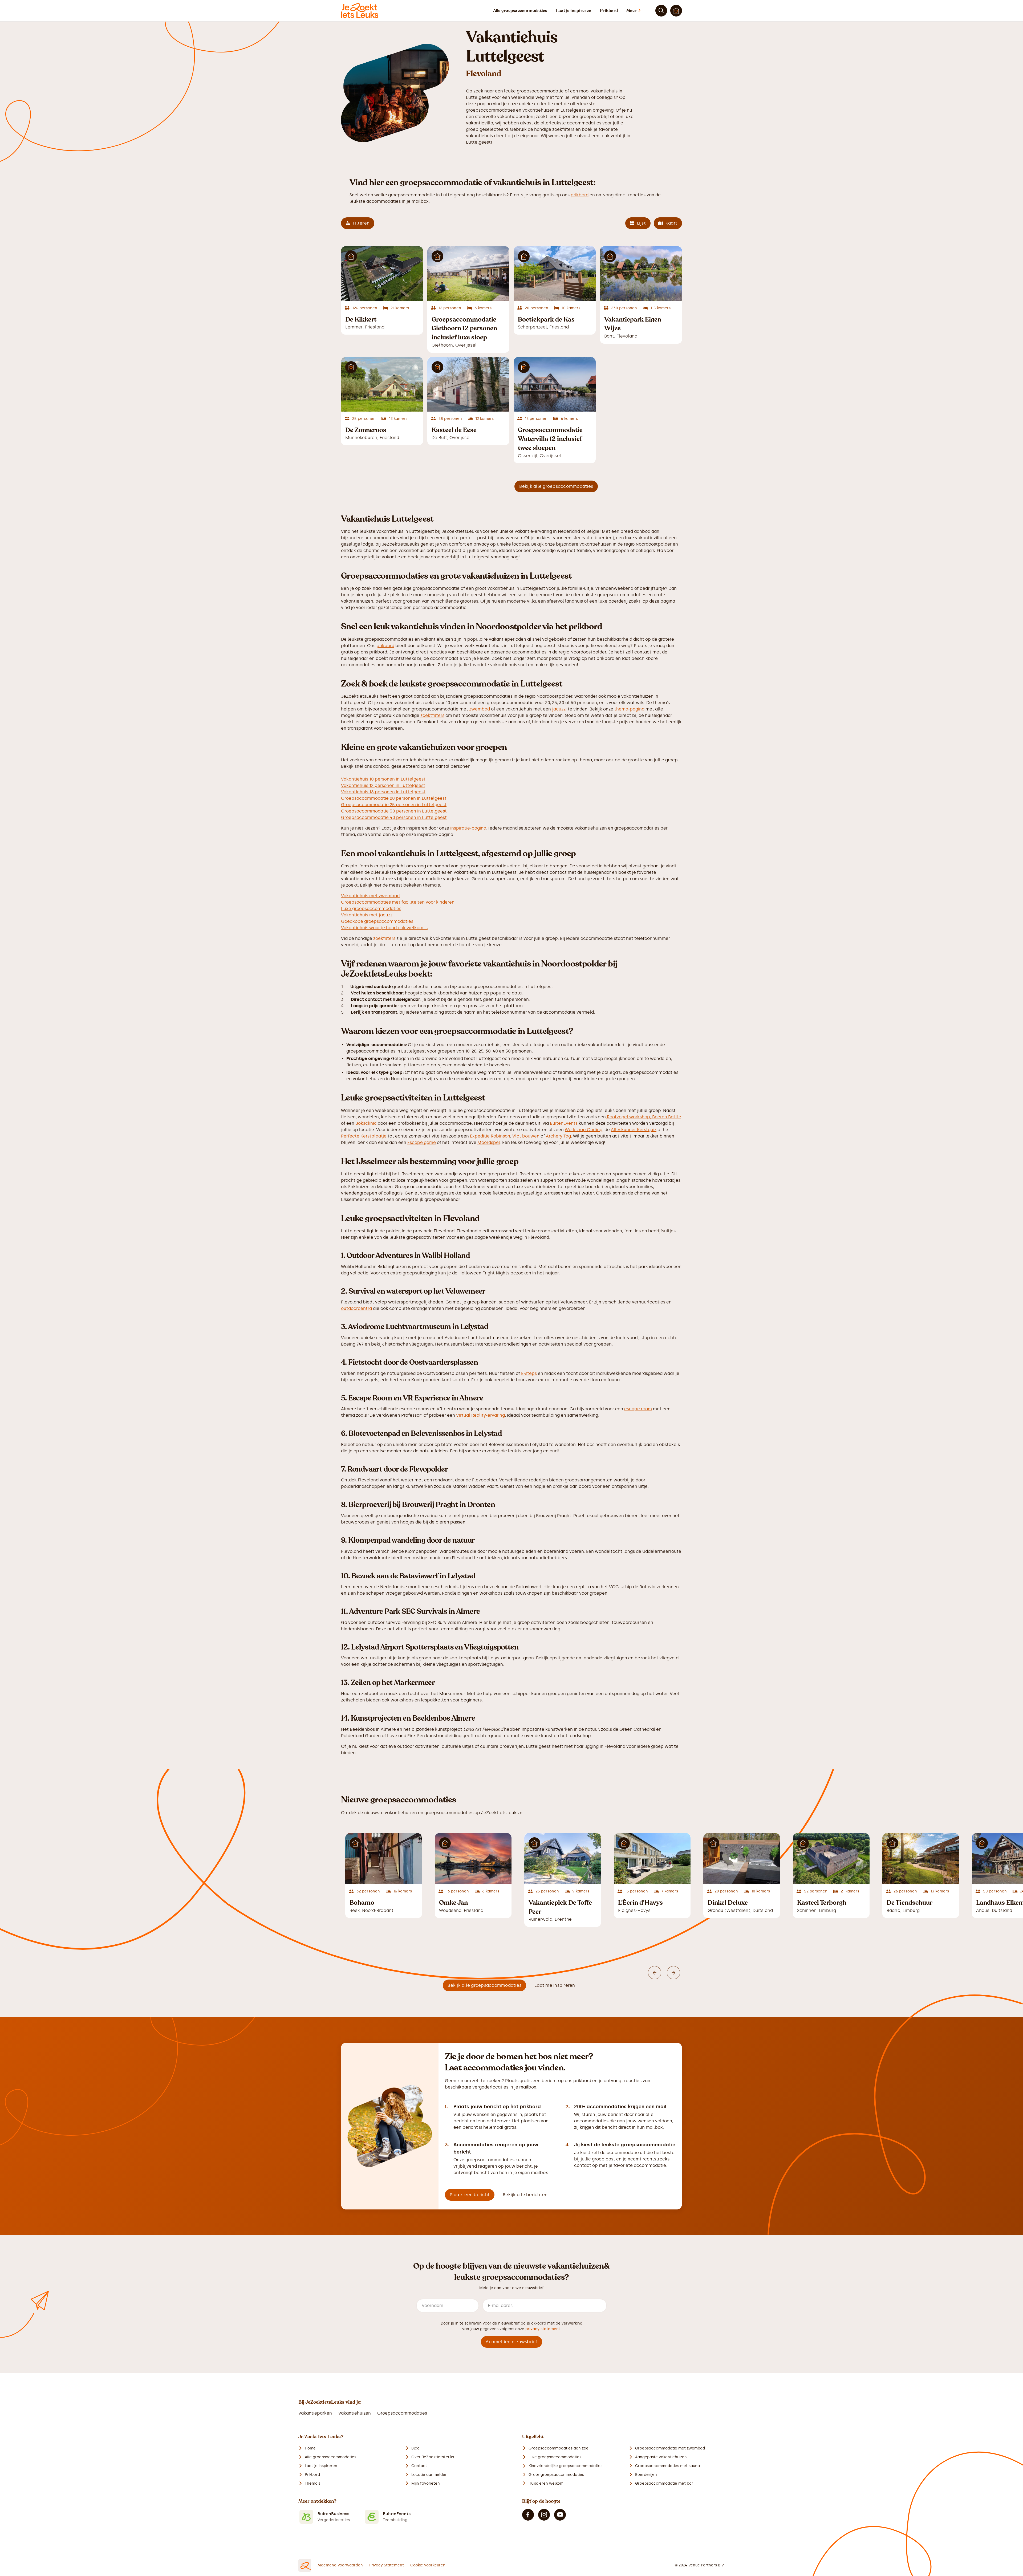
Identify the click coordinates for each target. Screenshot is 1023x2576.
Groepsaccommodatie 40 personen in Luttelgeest (394, 817)
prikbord (580, 195)
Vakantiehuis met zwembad (370, 896)
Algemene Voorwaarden (340, 2565)
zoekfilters (384, 938)
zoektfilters (432, 715)
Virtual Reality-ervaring (480, 1415)
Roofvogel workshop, (629, 1117)
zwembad (480, 709)
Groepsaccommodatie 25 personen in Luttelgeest (394, 805)
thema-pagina (629, 709)
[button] (639, 11)
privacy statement (543, 2329)
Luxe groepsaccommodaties (371, 909)
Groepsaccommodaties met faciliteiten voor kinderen (398, 902)
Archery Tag (558, 1136)
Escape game (422, 1142)
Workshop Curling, (584, 1130)
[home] (360, 11)
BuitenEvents (564, 1123)
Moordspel (489, 1142)
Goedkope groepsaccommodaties (377, 921)
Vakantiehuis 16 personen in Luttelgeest (383, 792)
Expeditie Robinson (490, 1136)
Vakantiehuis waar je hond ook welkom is (384, 928)
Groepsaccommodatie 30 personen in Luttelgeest (394, 811)
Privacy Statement (387, 2565)
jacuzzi (559, 709)
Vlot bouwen (526, 1136)
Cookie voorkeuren (428, 2565)
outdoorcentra (356, 1308)
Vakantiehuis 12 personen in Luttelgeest (383, 785)
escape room (638, 1409)
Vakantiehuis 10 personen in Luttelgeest (383, 779)
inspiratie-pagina (468, 828)
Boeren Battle (667, 1117)
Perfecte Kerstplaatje (364, 1136)
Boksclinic (366, 1123)
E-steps (529, 1373)
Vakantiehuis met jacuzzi (367, 915)
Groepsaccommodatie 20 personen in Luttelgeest (394, 798)
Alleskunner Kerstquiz (634, 1130)
